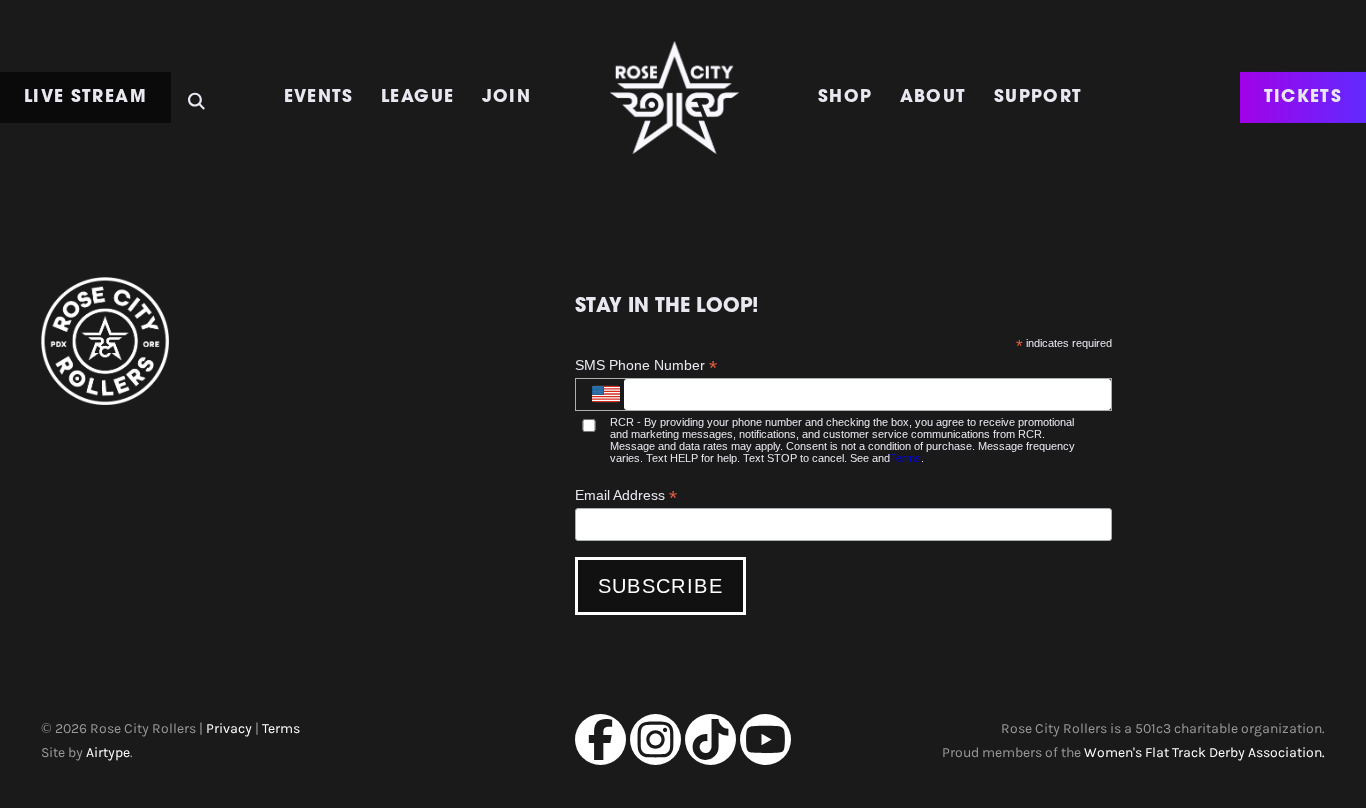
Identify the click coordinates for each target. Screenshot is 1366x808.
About (933, 97)
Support (1038, 97)
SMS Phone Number (646, 365)
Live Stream (85, 97)
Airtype (108, 752)
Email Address (626, 495)
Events (319, 97)
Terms (905, 458)
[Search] (196, 94)
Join (506, 97)
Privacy (229, 728)
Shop (845, 97)
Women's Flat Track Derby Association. (1204, 752)
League (417, 97)
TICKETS (1303, 97)
